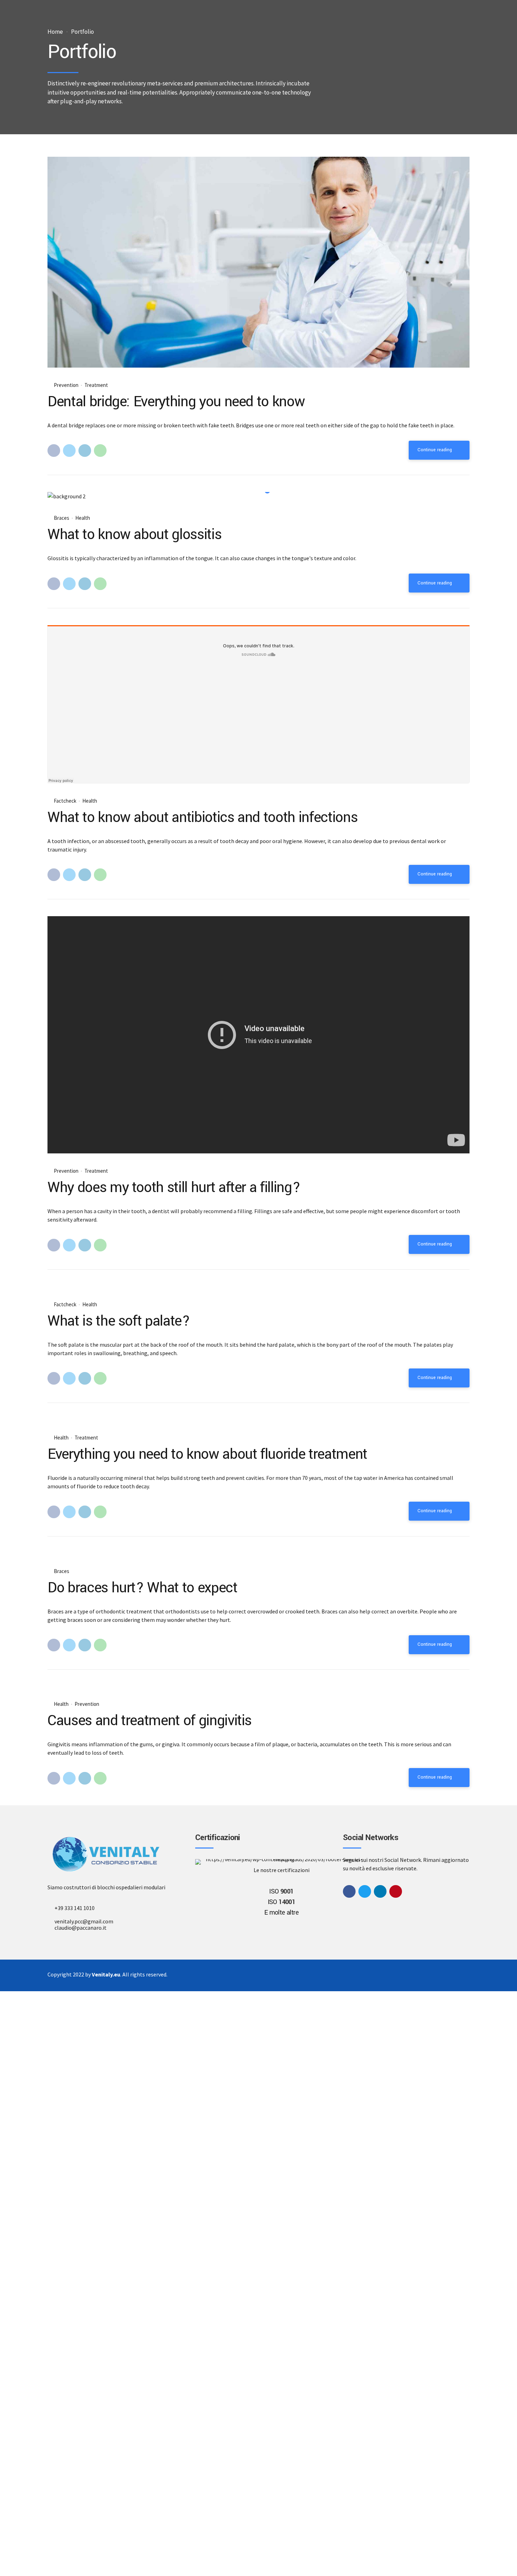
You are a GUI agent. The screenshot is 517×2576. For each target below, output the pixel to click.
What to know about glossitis (134, 535)
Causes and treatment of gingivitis (149, 1721)
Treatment (96, 385)
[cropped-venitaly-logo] (106, 1854)
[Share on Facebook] (54, 451)
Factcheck (65, 801)
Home (55, 32)
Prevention (66, 385)
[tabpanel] (258, 496)
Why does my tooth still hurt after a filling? (174, 1187)
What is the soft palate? (119, 1321)
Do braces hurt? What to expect (142, 1588)
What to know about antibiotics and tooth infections (202, 817)
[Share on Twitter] (69, 451)
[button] (61, 496)
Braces (62, 518)
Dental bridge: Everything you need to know (176, 402)
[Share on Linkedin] (85, 451)
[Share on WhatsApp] (100, 451)
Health (83, 518)
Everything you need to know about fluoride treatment (207, 1454)
